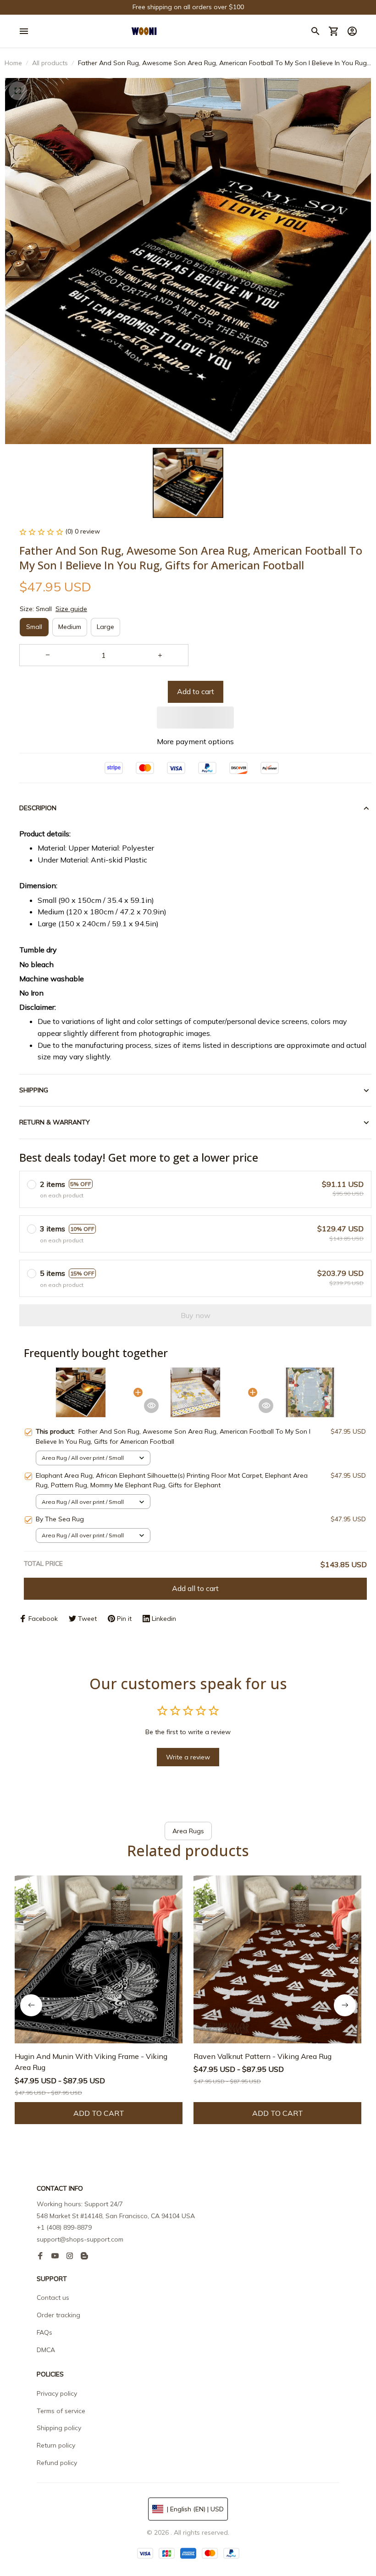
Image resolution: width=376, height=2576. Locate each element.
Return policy (56, 2445)
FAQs (44, 2332)
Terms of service (61, 2411)
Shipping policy (59, 2428)
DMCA (46, 2350)
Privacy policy (57, 2393)
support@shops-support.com (80, 2239)
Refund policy (57, 2463)
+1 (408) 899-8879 (64, 2227)
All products (50, 63)
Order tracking (58, 2315)
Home (13, 63)
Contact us (53, 2298)
